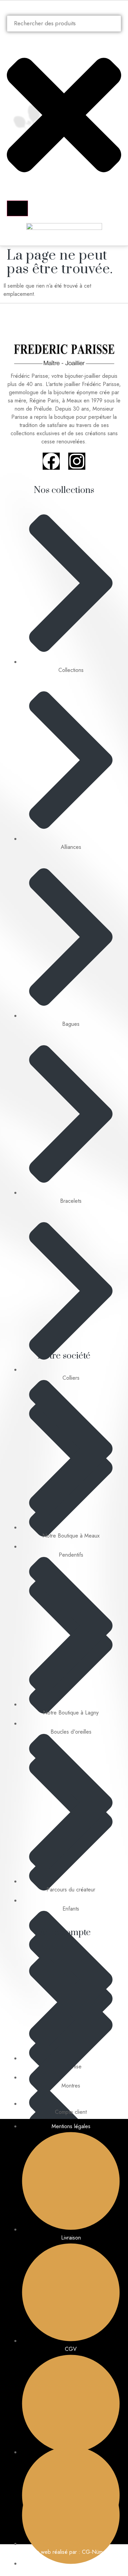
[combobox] (64, 24)
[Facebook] (51, 461)
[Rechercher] (17, 208)
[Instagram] (77, 461)
